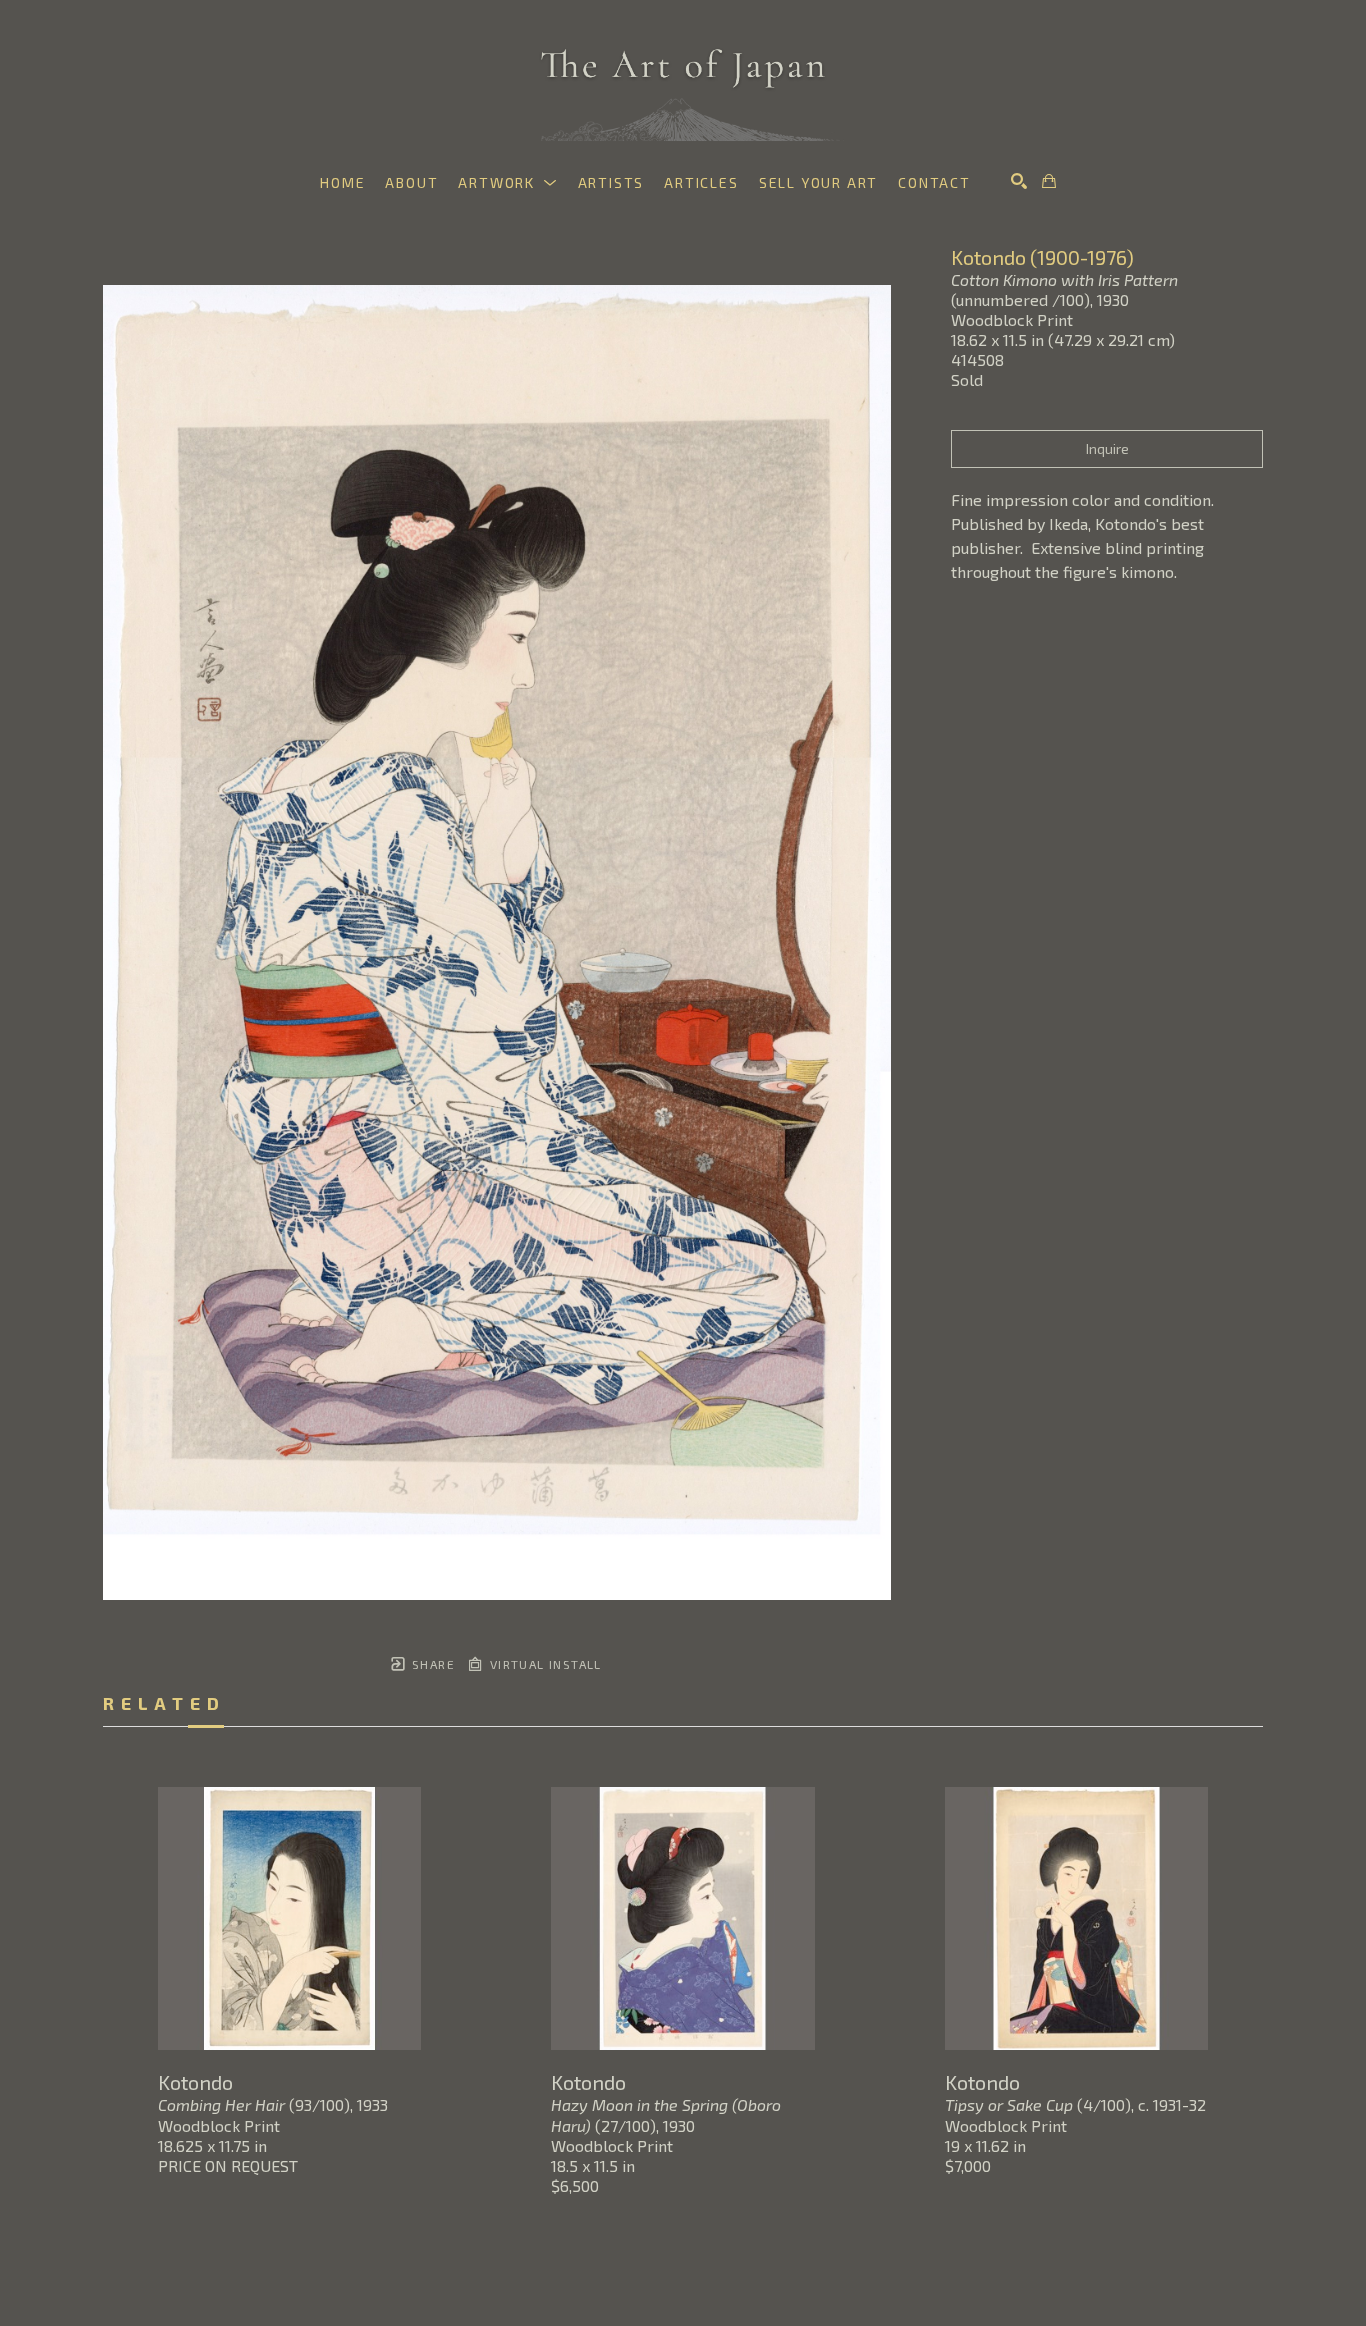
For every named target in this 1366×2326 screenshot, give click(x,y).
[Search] (1019, 181)
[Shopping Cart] (1049, 181)
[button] (507, 182)
